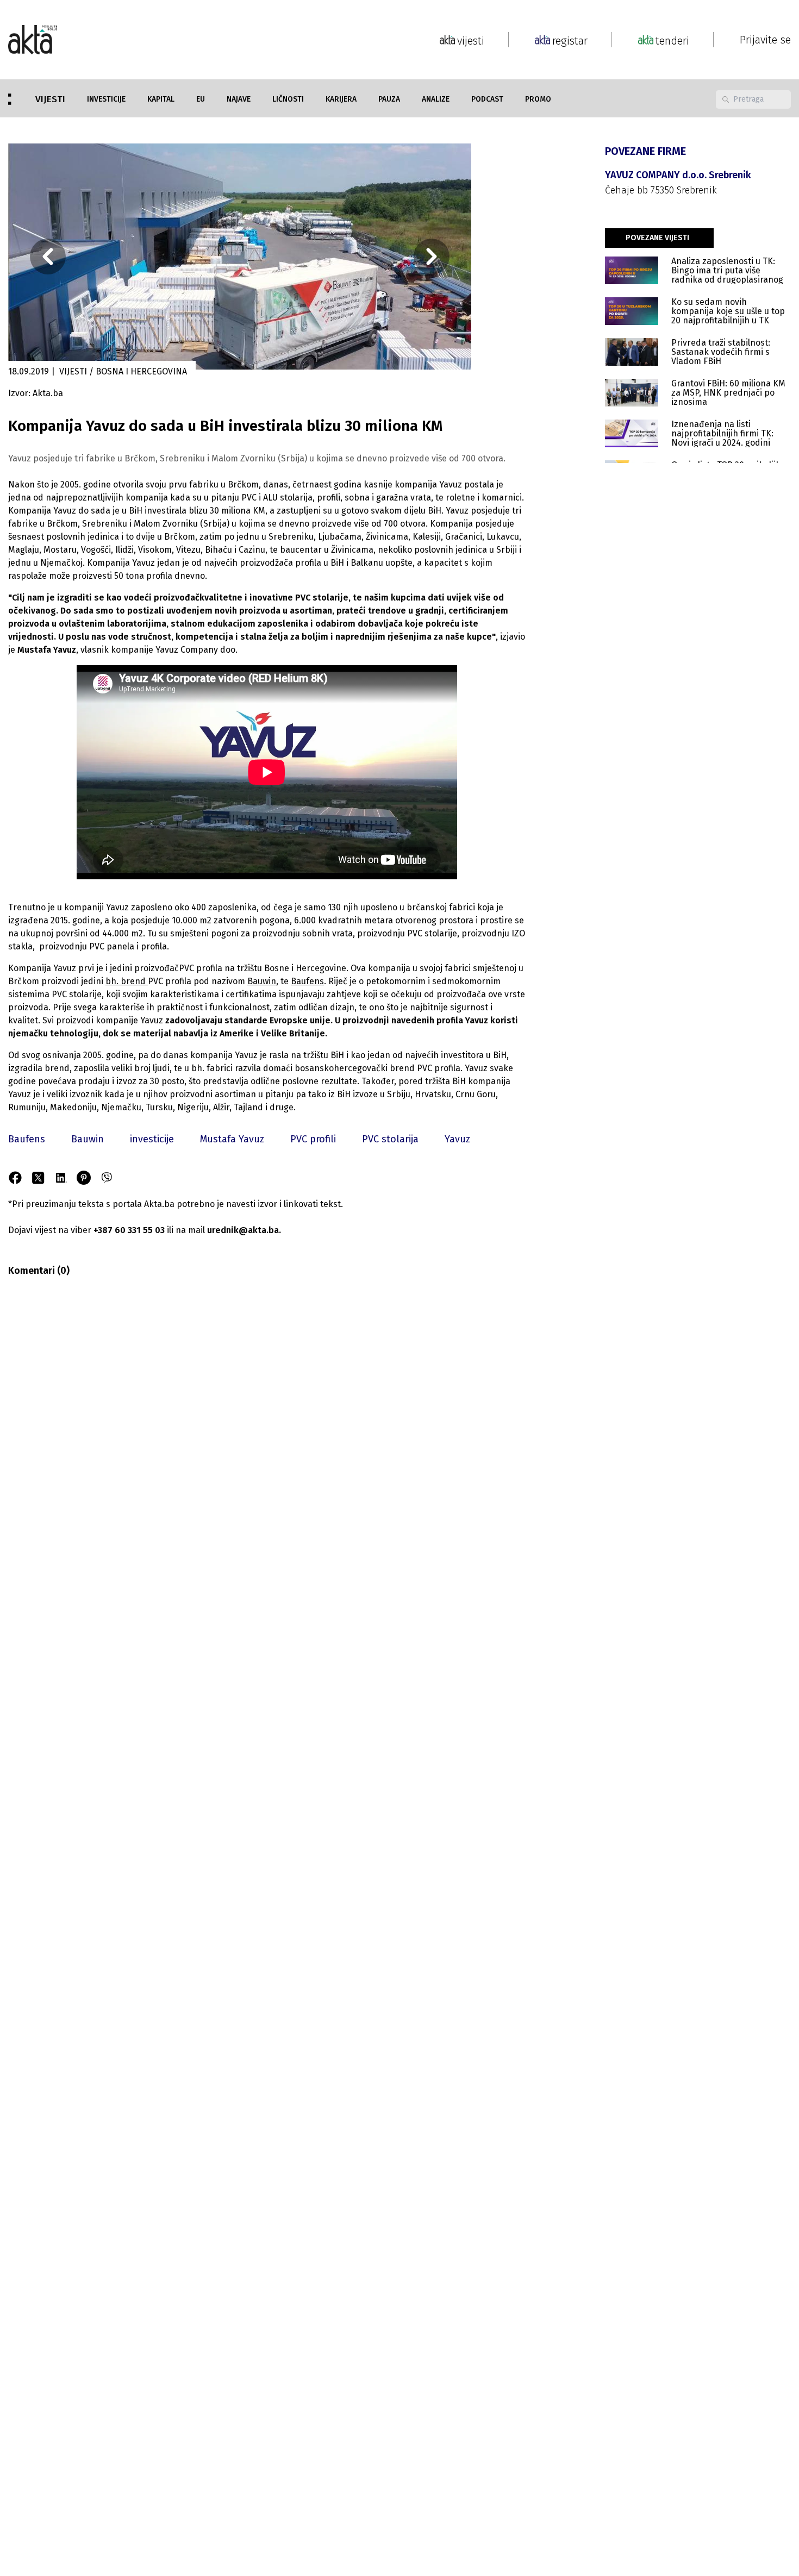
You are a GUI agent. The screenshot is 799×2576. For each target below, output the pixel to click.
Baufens (27, 1139)
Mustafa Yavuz (232, 1139)
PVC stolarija (390, 1139)
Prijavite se (765, 40)
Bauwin (88, 1139)
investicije (152, 1139)
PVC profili (313, 1139)
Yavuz (457, 1139)
